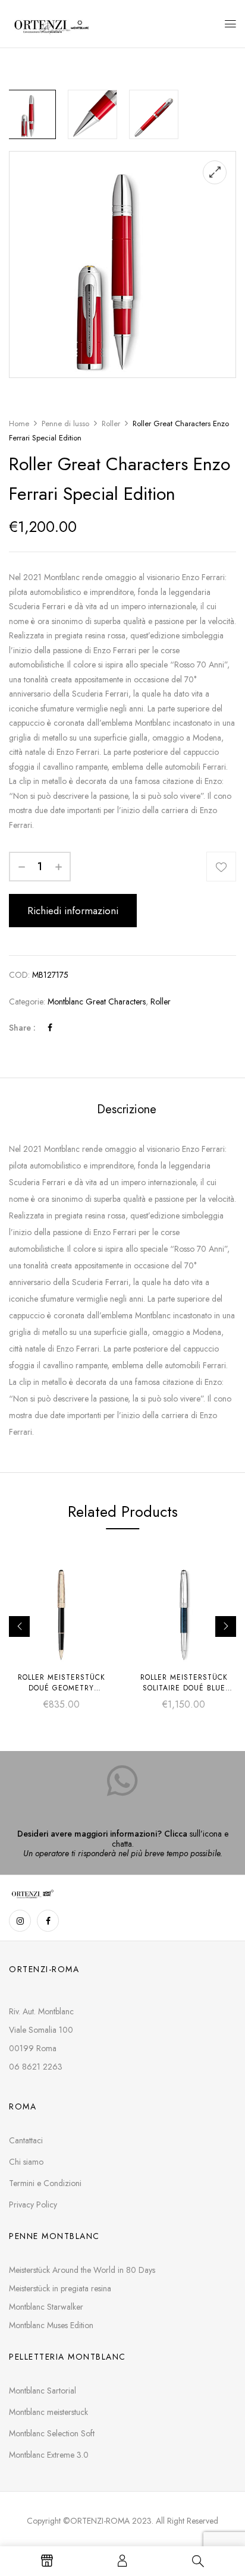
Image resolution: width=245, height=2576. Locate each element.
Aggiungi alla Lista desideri (221, 867)
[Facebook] (50, 1028)
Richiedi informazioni (73, 911)
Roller (111, 423)
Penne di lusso (65, 423)
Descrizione (127, 1109)
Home (19, 423)
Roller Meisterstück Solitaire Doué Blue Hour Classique (184, 1688)
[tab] (127, 1109)
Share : (22, 1028)
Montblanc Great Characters (97, 1002)
